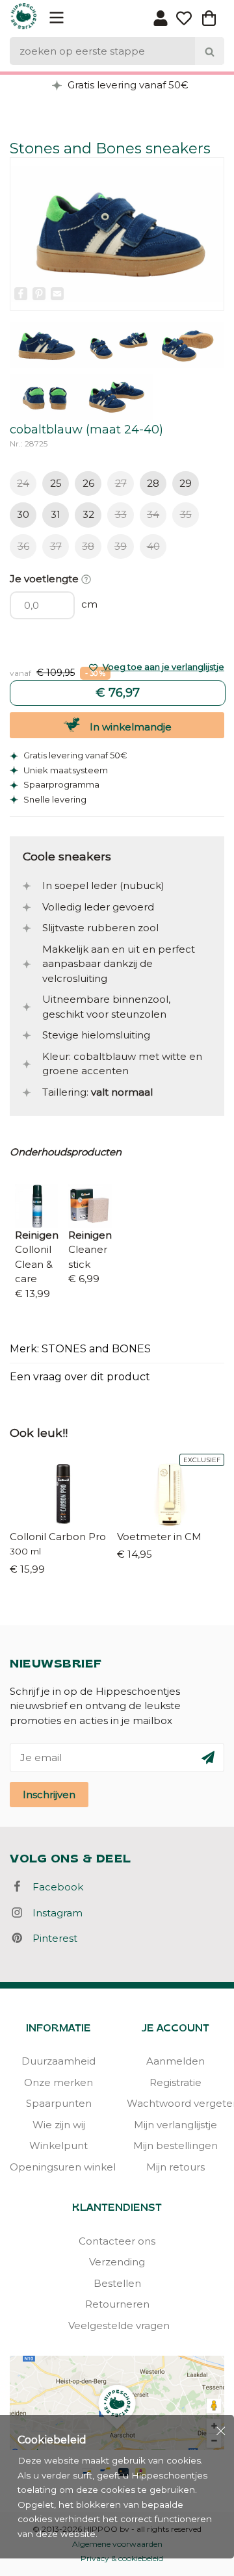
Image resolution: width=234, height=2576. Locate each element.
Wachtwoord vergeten (175, 2103)
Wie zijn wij (59, 2125)
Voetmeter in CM (159, 1537)
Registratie (175, 2082)
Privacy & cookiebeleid (122, 2558)
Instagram (54, 1913)
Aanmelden (175, 2061)
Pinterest (51, 1938)
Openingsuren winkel (58, 2167)
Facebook (54, 1887)
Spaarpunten (59, 2103)
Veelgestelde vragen (117, 2325)
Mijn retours (175, 2167)
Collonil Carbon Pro (58, 1537)
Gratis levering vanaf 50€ (127, 85)
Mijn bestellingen (175, 2145)
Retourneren (117, 2304)
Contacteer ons (117, 2241)
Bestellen (117, 2283)
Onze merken (58, 2082)
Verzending (117, 2262)
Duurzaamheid (58, 2061)
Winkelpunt (58, 2145)
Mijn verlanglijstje (175, 2125)
